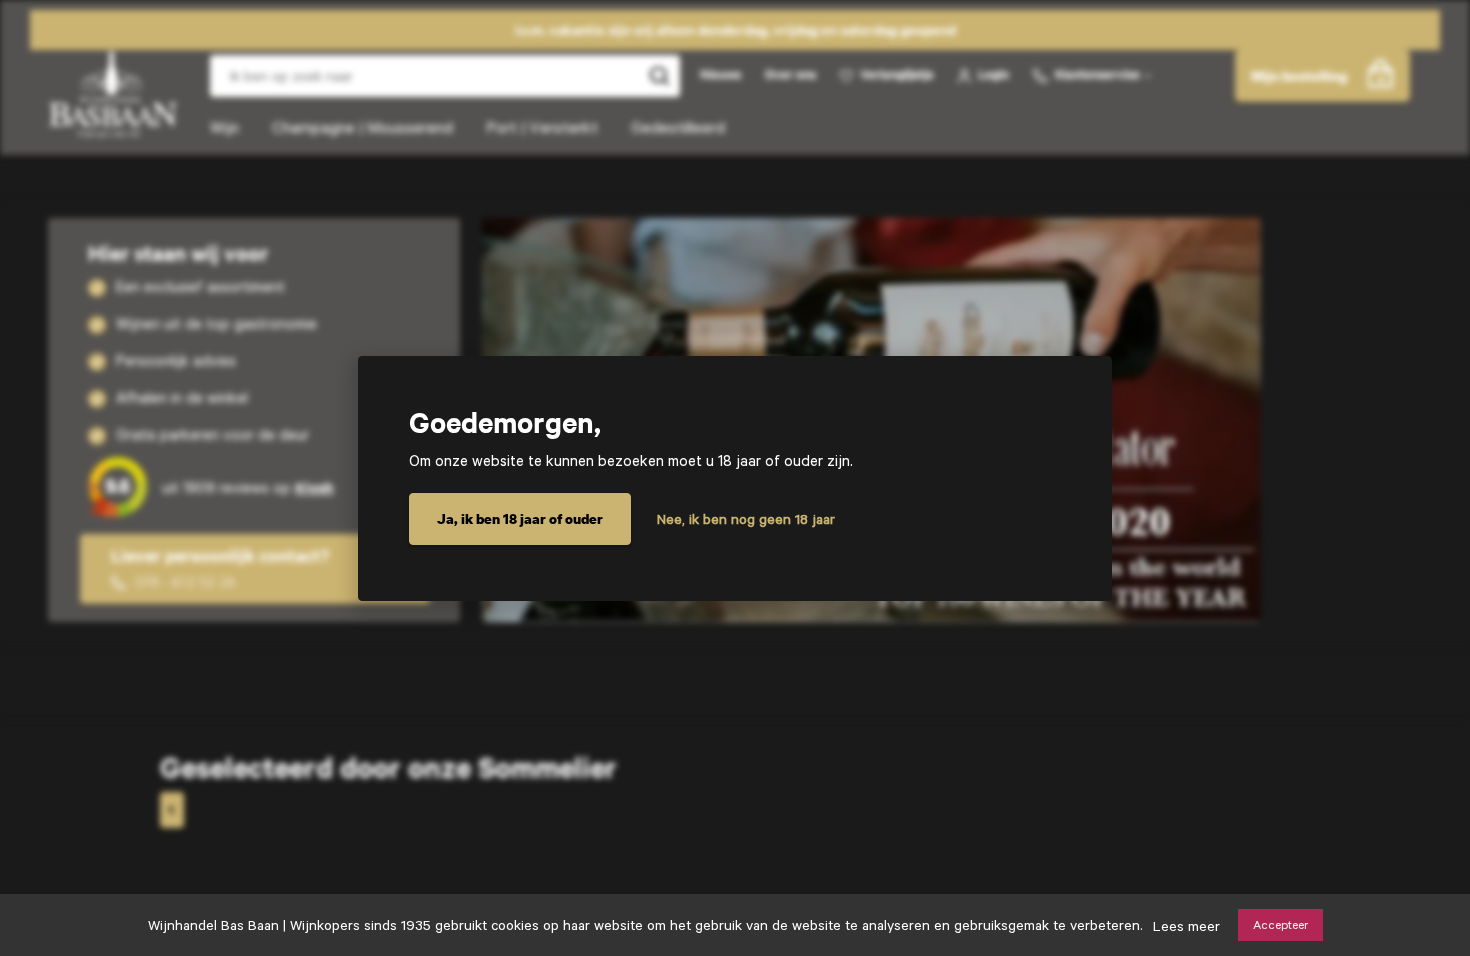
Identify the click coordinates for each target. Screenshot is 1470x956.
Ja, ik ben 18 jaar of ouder (520, 518)
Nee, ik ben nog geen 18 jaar (746, 519)
